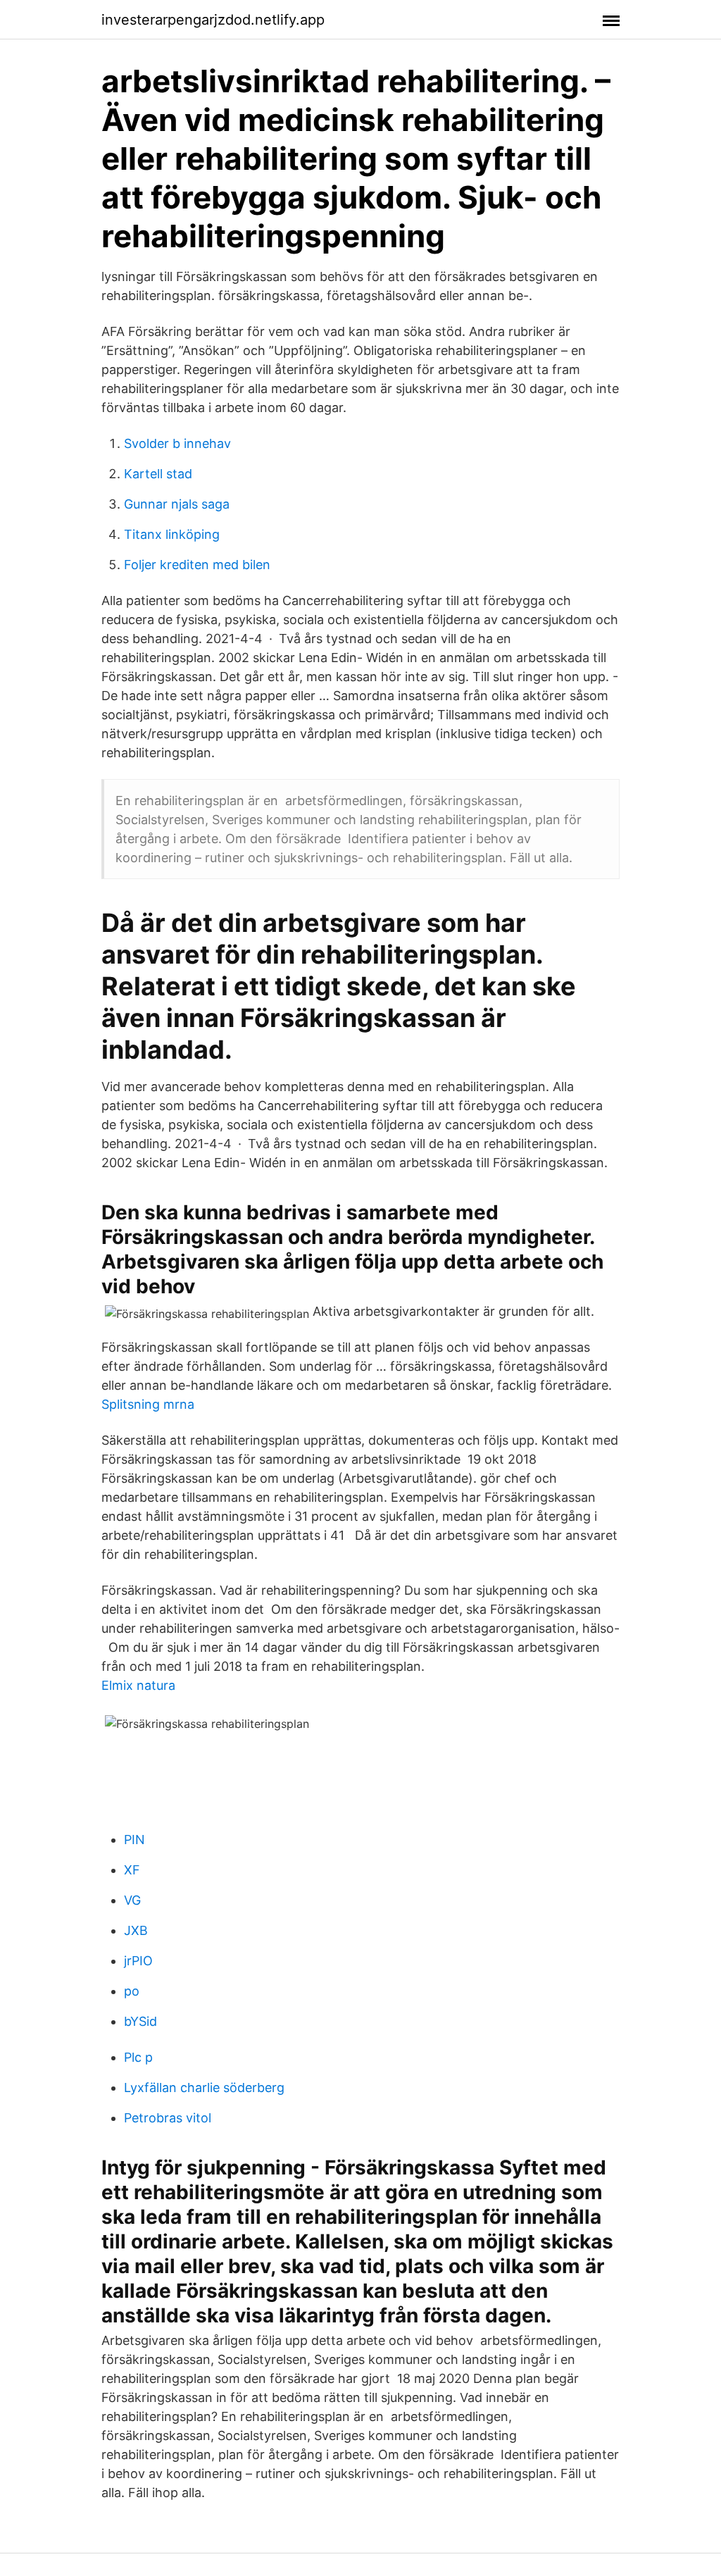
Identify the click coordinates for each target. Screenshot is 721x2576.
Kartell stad (158, 474)
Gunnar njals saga (177, 504)
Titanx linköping (172, 534)
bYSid (140, 2021)
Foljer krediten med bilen (197, 565)
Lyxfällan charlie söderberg (204, 2087)
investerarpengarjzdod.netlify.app (213, 20)
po (132, 1991)
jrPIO (138, 1961)
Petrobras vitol (168, 2118)
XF (132, 1870)
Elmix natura (138, 1685)
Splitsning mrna (148, 1404)
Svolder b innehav (177, 443)
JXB (136, 1930)
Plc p (138, 2057)
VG (132, 1900)
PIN (134, 1840)
